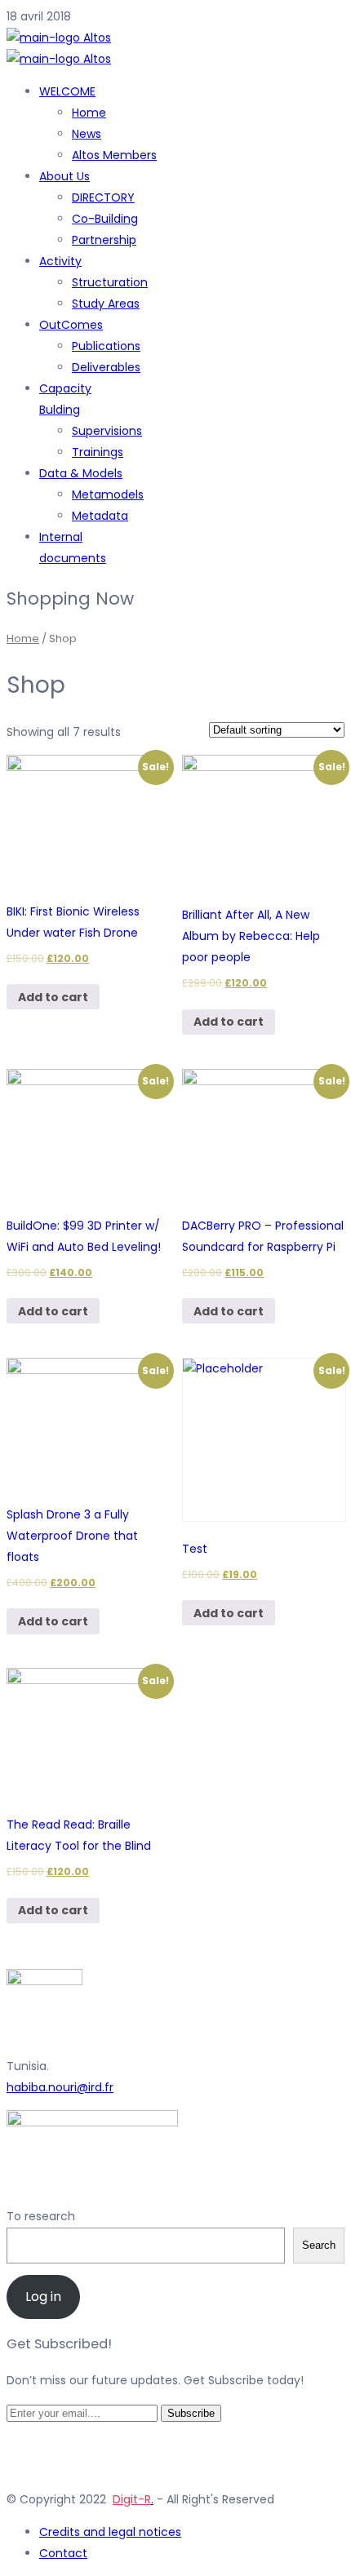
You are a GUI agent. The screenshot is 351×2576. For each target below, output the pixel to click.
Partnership (104, 240)
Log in (43, 2297)
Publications (106, 346)
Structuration (110, 282)
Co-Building (105, 219)
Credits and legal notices (110, 2532)
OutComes (71, 325)
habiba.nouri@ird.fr (60, 2087)
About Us (64, 176)
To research (41, 2216)
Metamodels (108, 494)
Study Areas (106, 304)
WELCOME (67, 91)
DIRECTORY (103, 197)
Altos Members (114, 155)
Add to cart (53, 997)
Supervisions (107, 431)
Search (319, 2245)
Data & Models (81, 473)
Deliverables (106, 367)
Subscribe (191, 2413)
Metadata (100, 516)
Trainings (98, 452)
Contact (63, 2553)
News (87, 134)
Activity (60, 261)
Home (89, 113)
